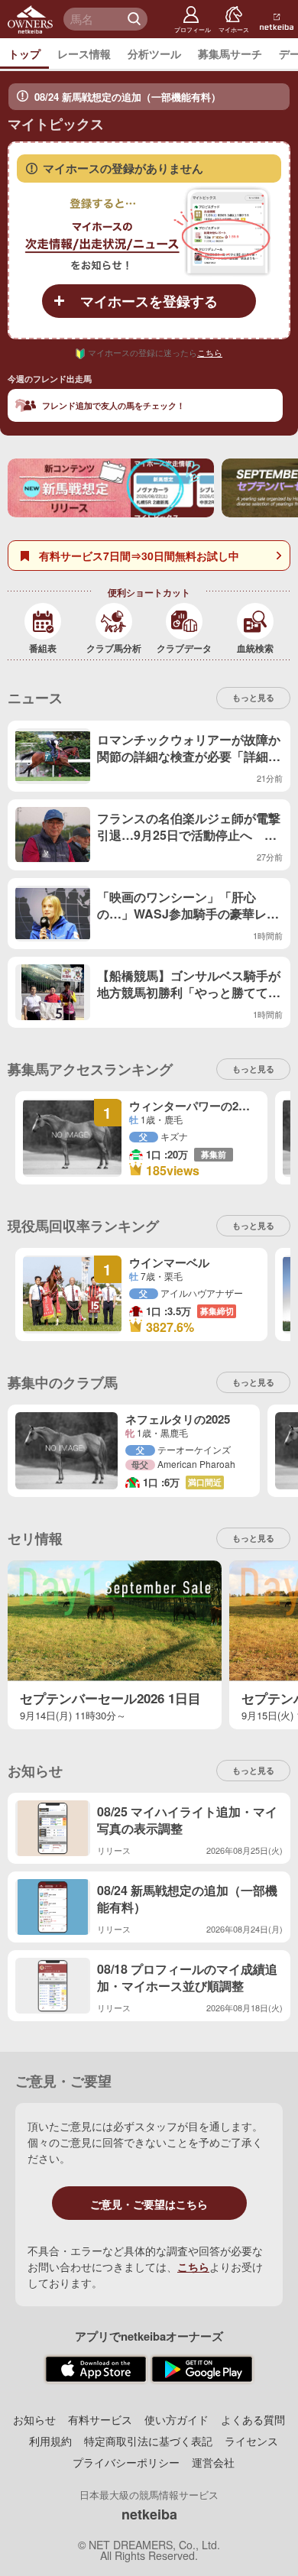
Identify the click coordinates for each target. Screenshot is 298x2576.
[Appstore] (96, 2370)
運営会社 (213, 2462)
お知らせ (34, 2419)
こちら (210, 352)
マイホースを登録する (149, 301)
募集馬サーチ (230, 53)
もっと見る (253, 1382)
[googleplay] (202, 2370)
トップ (24, 53)
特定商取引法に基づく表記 (148, 2441)
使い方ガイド (177, 2419)
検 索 (136, 19)
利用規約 (50, 2441)
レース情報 (84, 53)
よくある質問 (253, 2419)
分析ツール (154, 53)
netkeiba (149, 2514)
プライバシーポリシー (126, 2462)
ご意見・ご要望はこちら (149, 2204)
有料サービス (100, 2419)
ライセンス (251, 2441)
